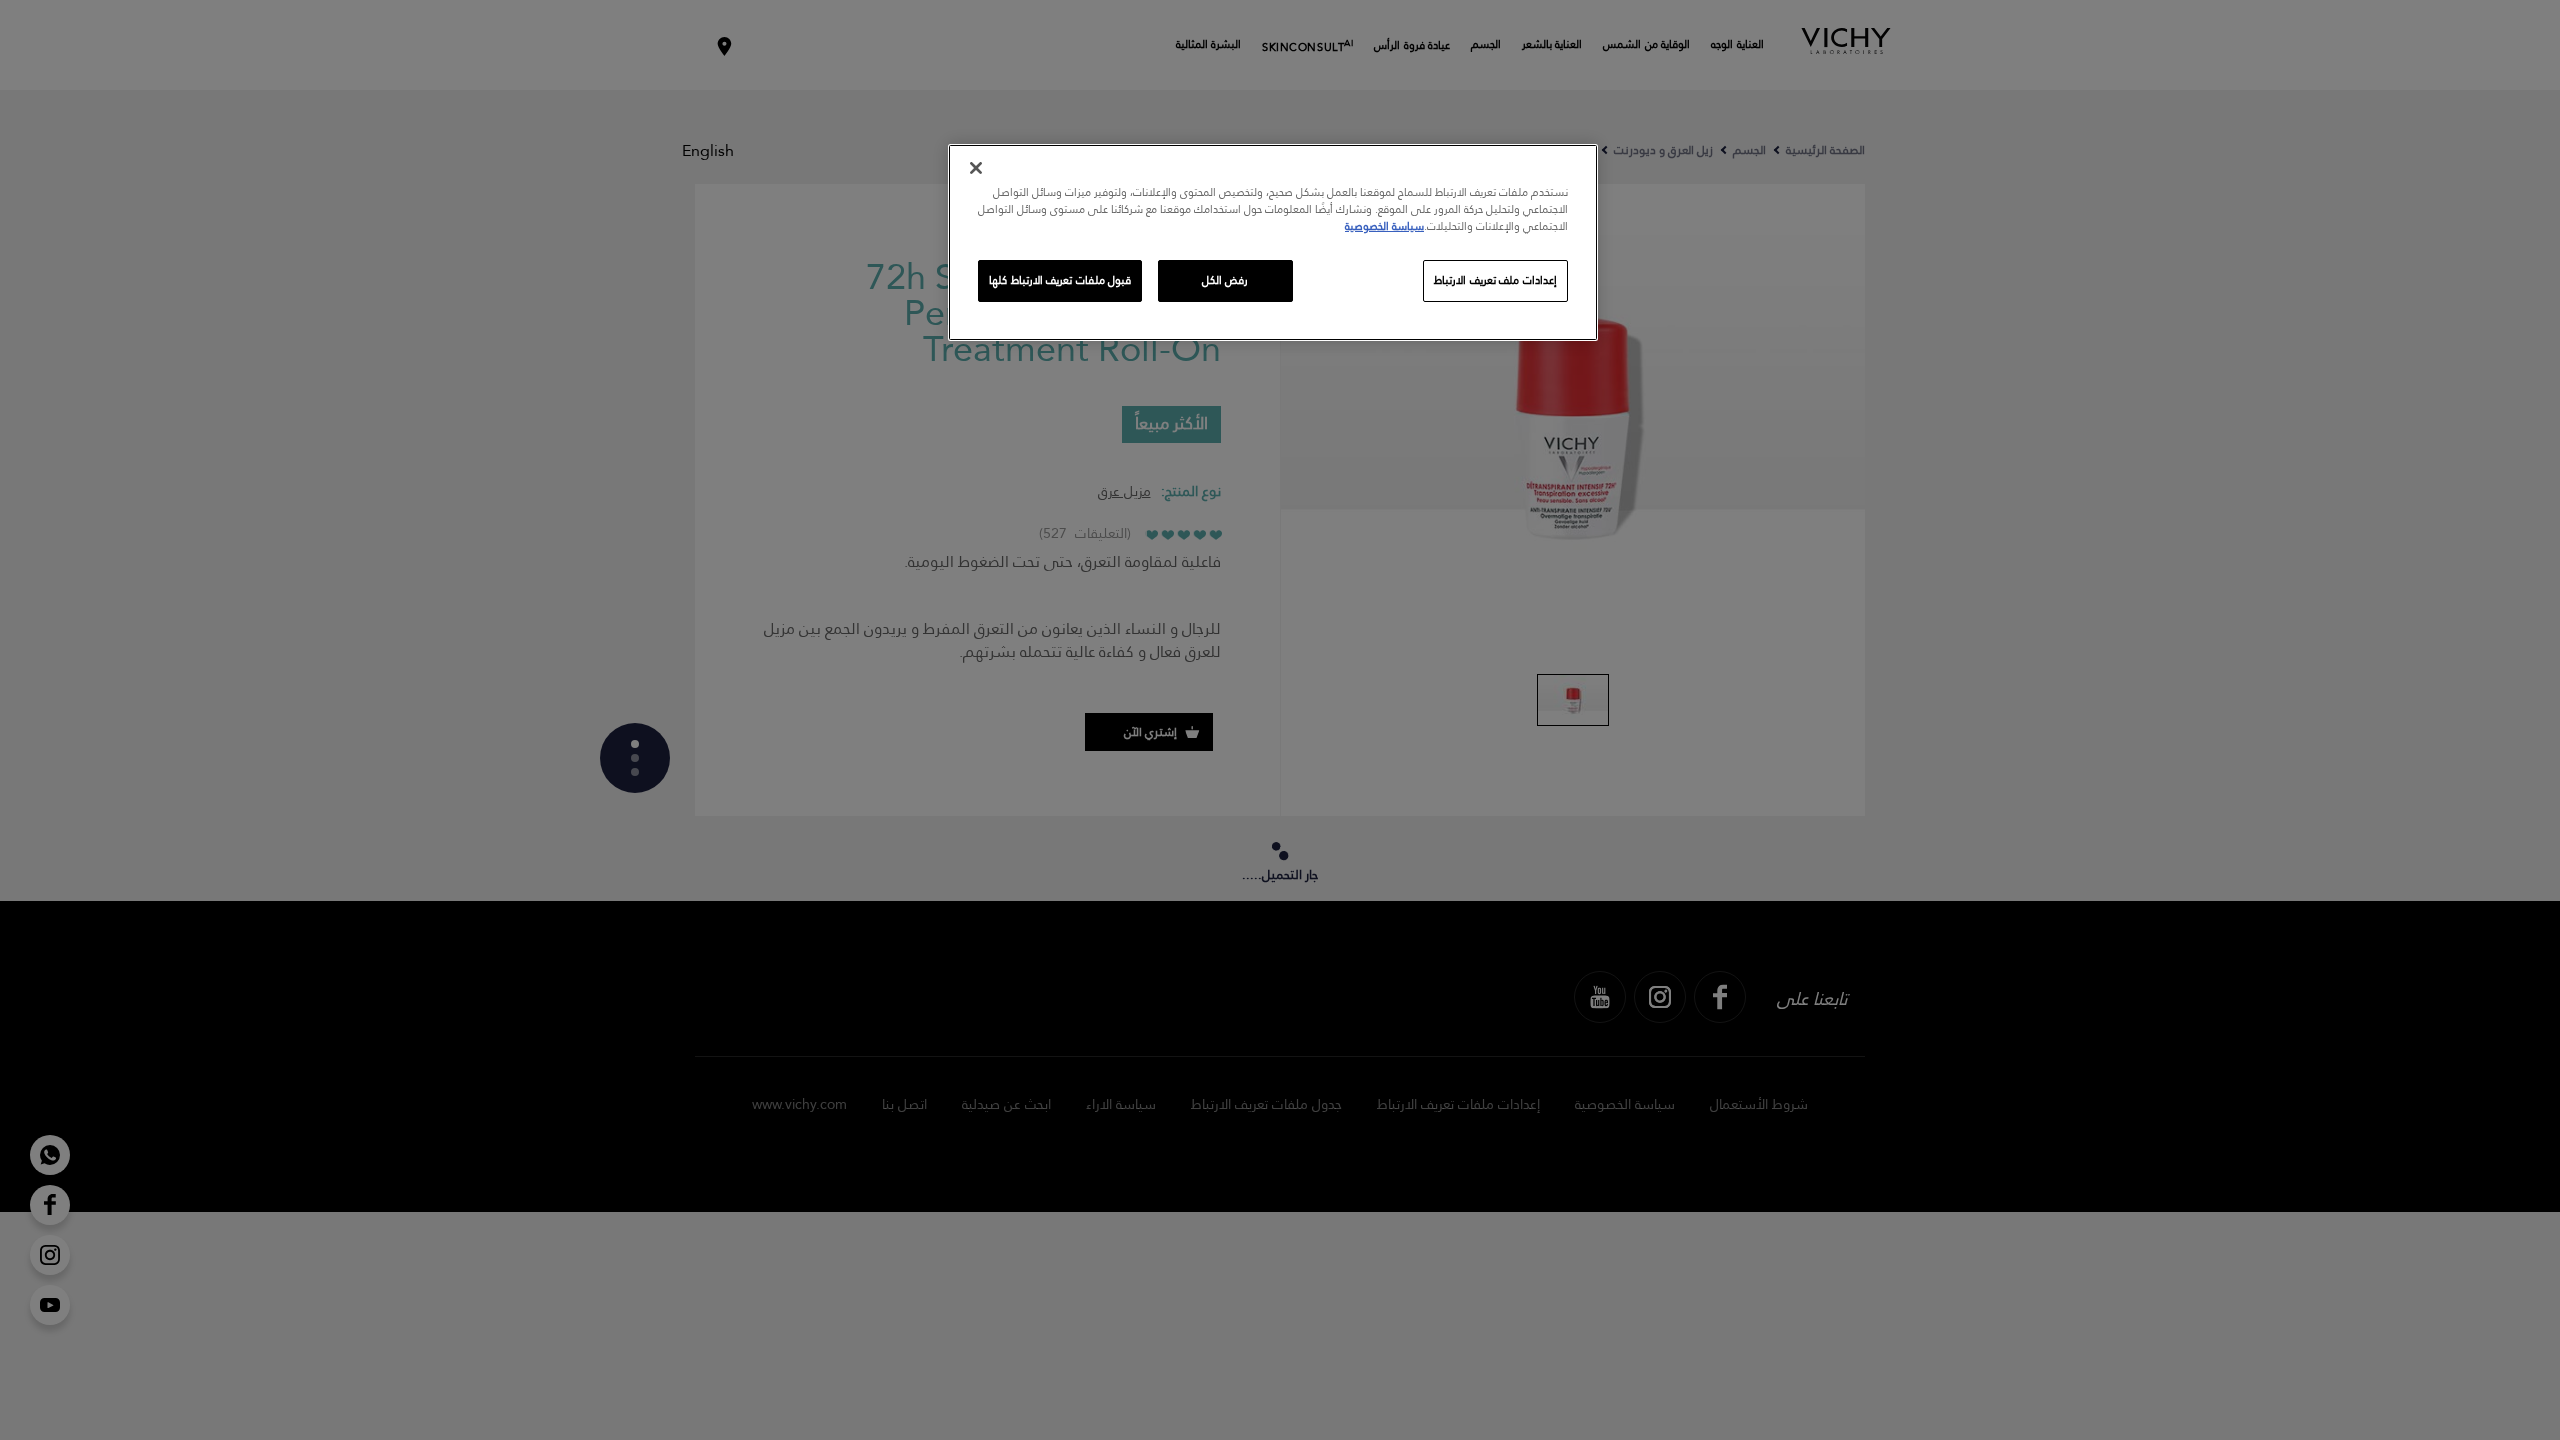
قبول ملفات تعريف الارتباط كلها (1060, 280)
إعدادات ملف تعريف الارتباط (1495, 280)
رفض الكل (1225, 280)
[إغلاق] (976, 168)
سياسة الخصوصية (1384, 226)
